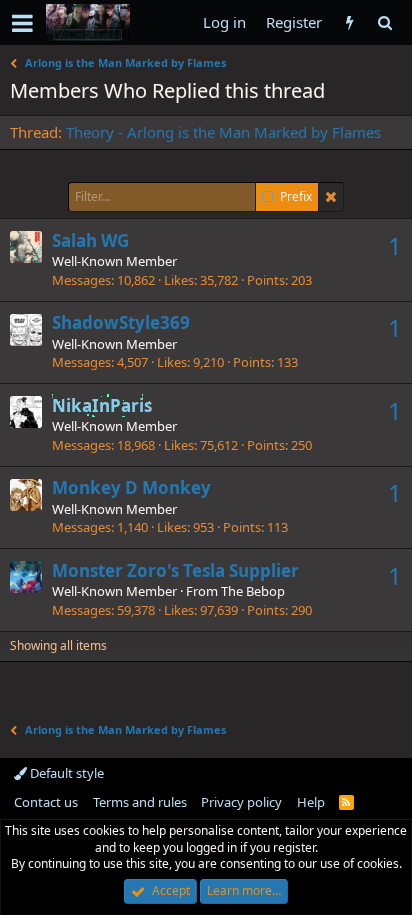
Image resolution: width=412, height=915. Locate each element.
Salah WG (90, 240)
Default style (65, 773)
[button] (22, 23)
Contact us (46, 802)
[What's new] (349, 22)
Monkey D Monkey (131, 487)
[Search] (384, 22)
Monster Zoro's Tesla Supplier (175, 570)
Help (311, 802)
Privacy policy (241, 802)
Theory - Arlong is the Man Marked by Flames (223, 132)
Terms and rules (140, 802)
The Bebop (253, 591)
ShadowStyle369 (121, 322)
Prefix (296, 197)
